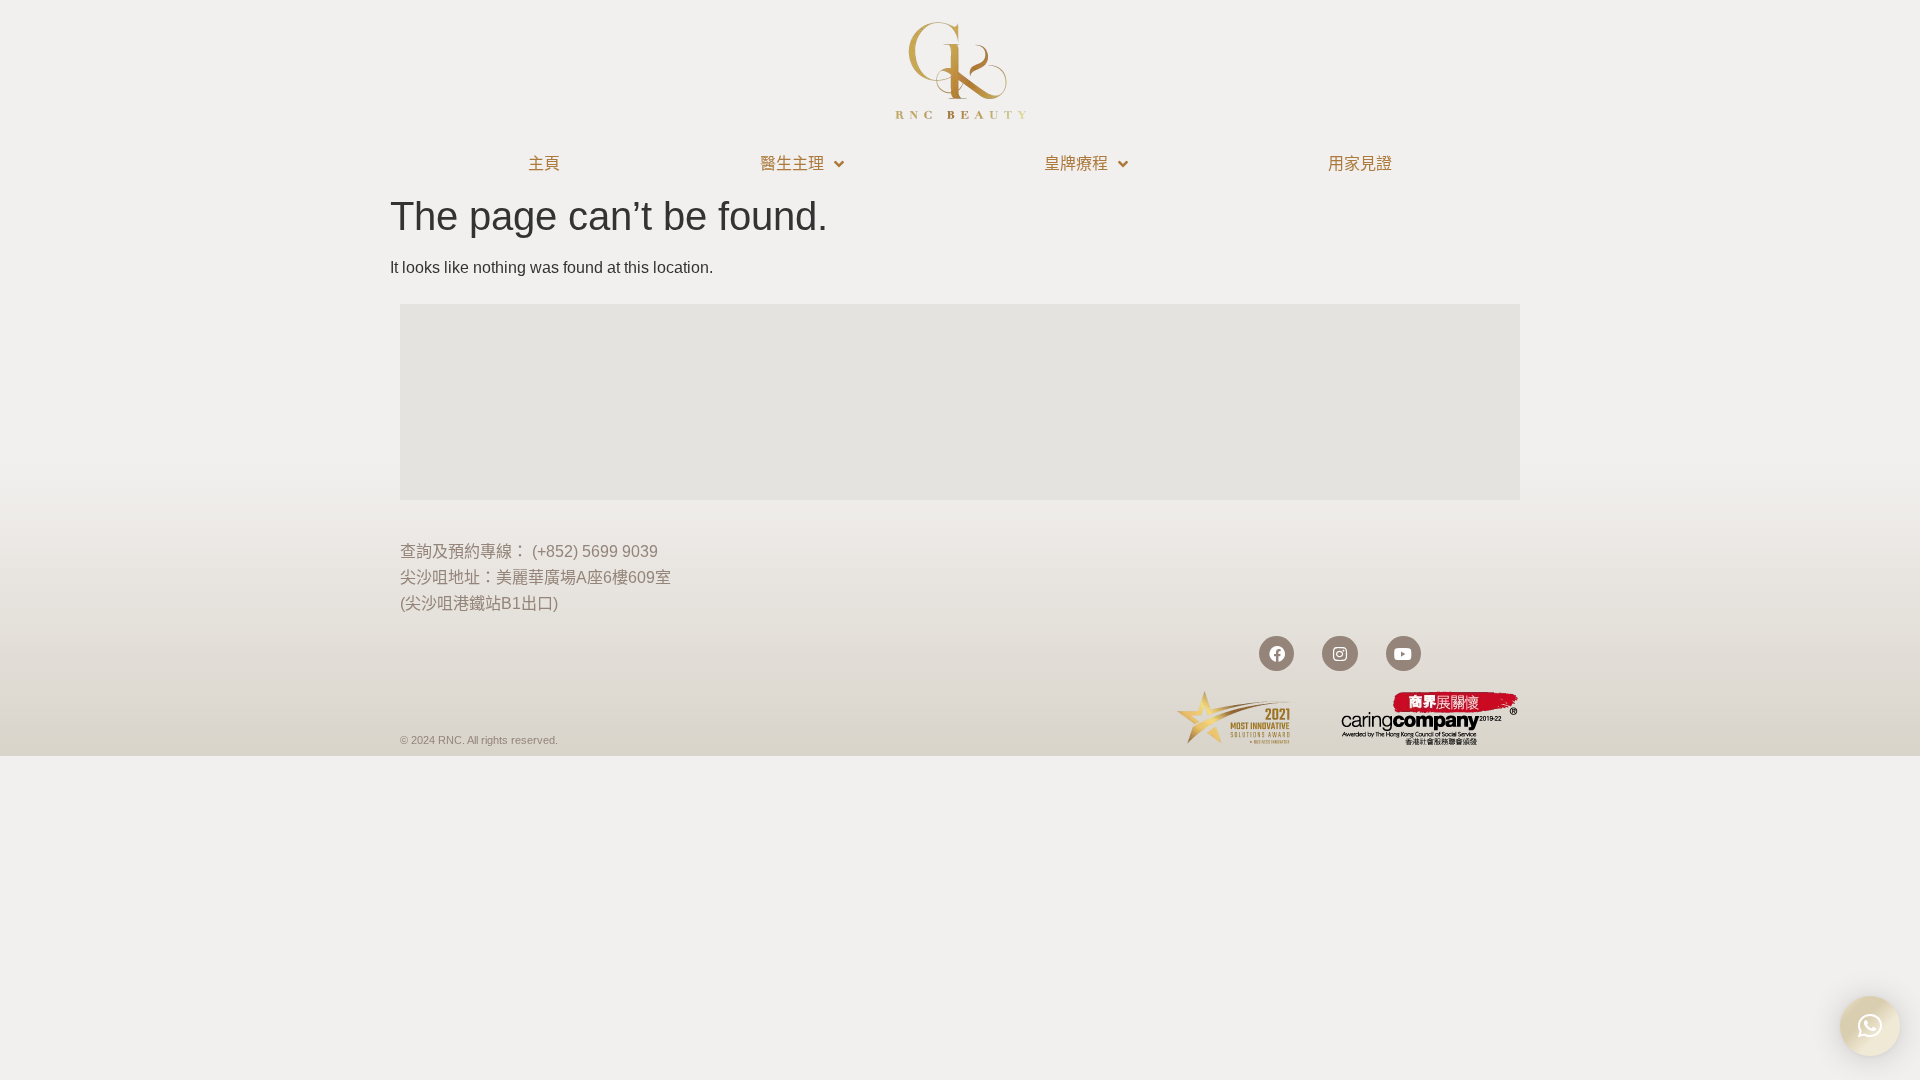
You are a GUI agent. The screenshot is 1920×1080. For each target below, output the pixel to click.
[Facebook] (1276, 653)
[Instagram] (1339, 653)
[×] (1870, 1026)
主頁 (544, 163)
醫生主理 (792, 163)
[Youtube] (1403, 653)
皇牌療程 (1076, 163)
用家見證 (1360, 163)
